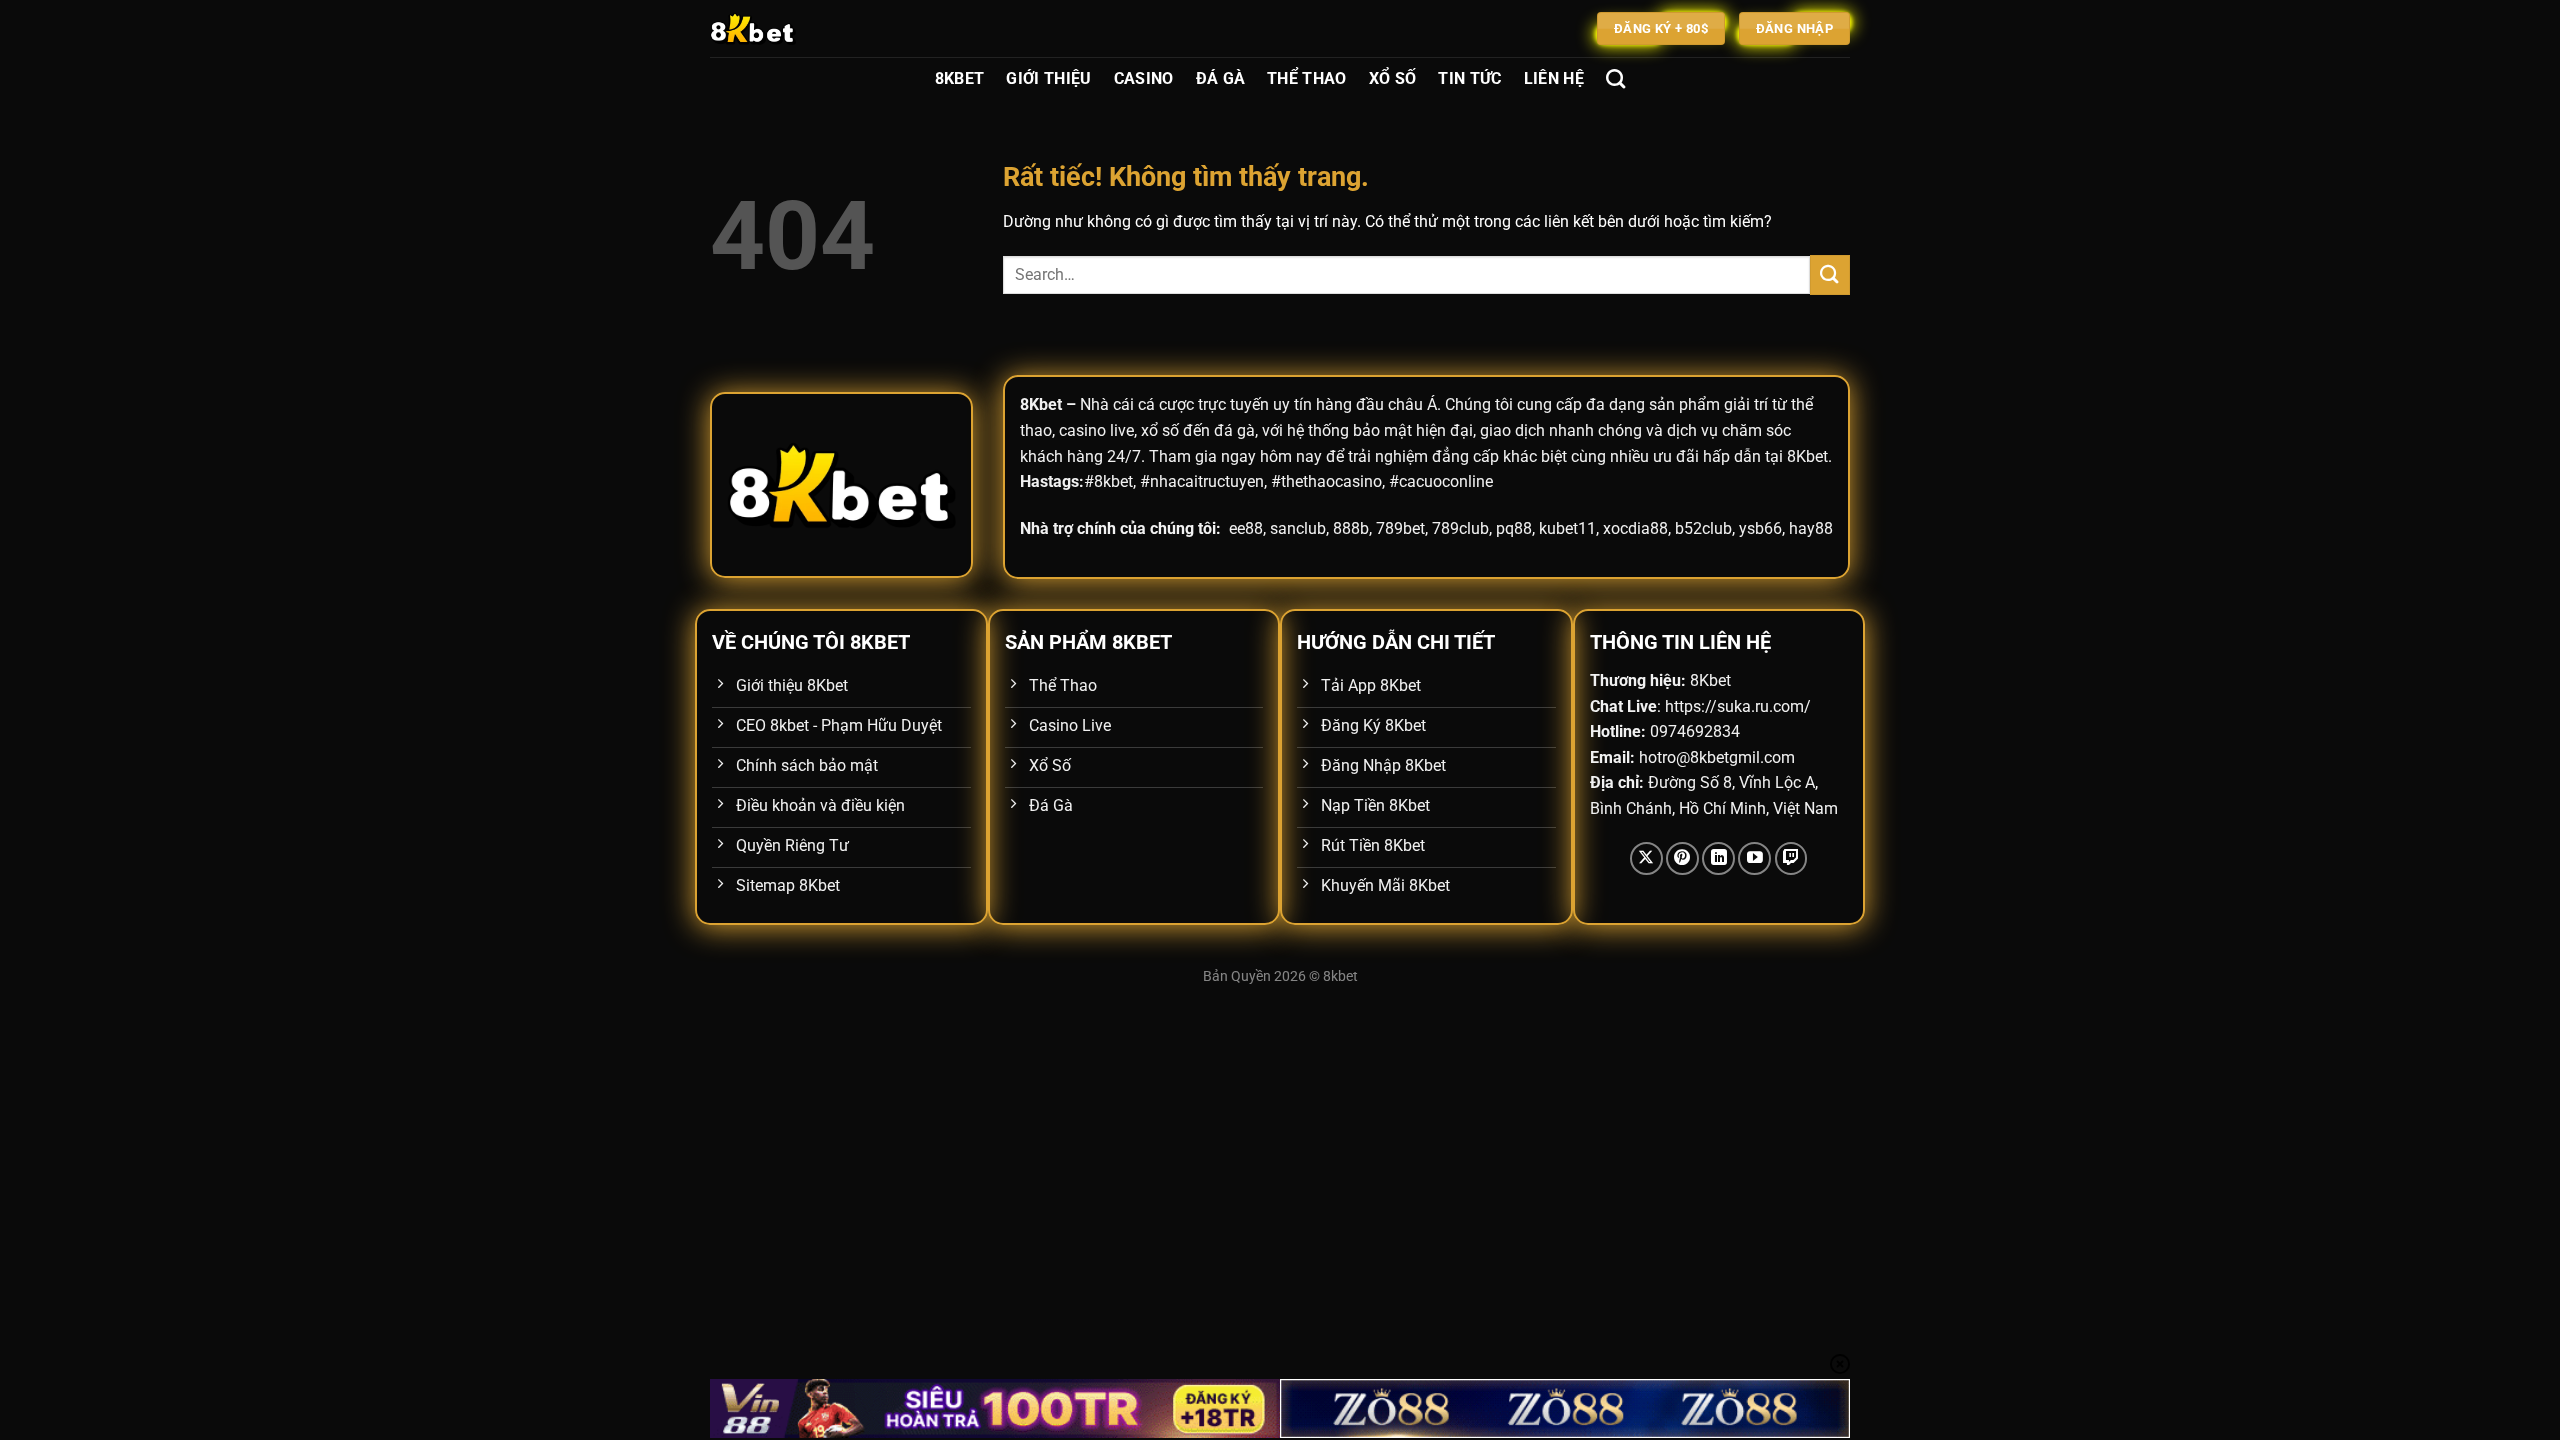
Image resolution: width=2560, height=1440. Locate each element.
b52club (1703, 528)
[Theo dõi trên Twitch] (1791, 858)
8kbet (1340, 976)
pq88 (1514, 528)
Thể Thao (1307, 78)
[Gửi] (1830, 274)
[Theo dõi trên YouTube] (1754, 858)
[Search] (1615, 78)
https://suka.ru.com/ (1738, 706)
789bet (1400, 528)
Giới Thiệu (1048, 78)
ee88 (1246, 528)
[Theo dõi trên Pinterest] (1682, 858)
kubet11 (1567, 528)
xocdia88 (1635, 528)
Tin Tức (1469, 78)
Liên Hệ (1554, 78)
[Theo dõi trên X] (1646, 858)
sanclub (1298, 528)
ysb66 (1760, 528)
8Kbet (960, 78)
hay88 (1811, 528)
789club (1460, 528)
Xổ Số (1393, 78)
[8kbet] (810, 28)
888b (1351, 528)
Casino (1144, 78)
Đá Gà (1221, 78)
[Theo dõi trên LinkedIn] (1718, 858)
